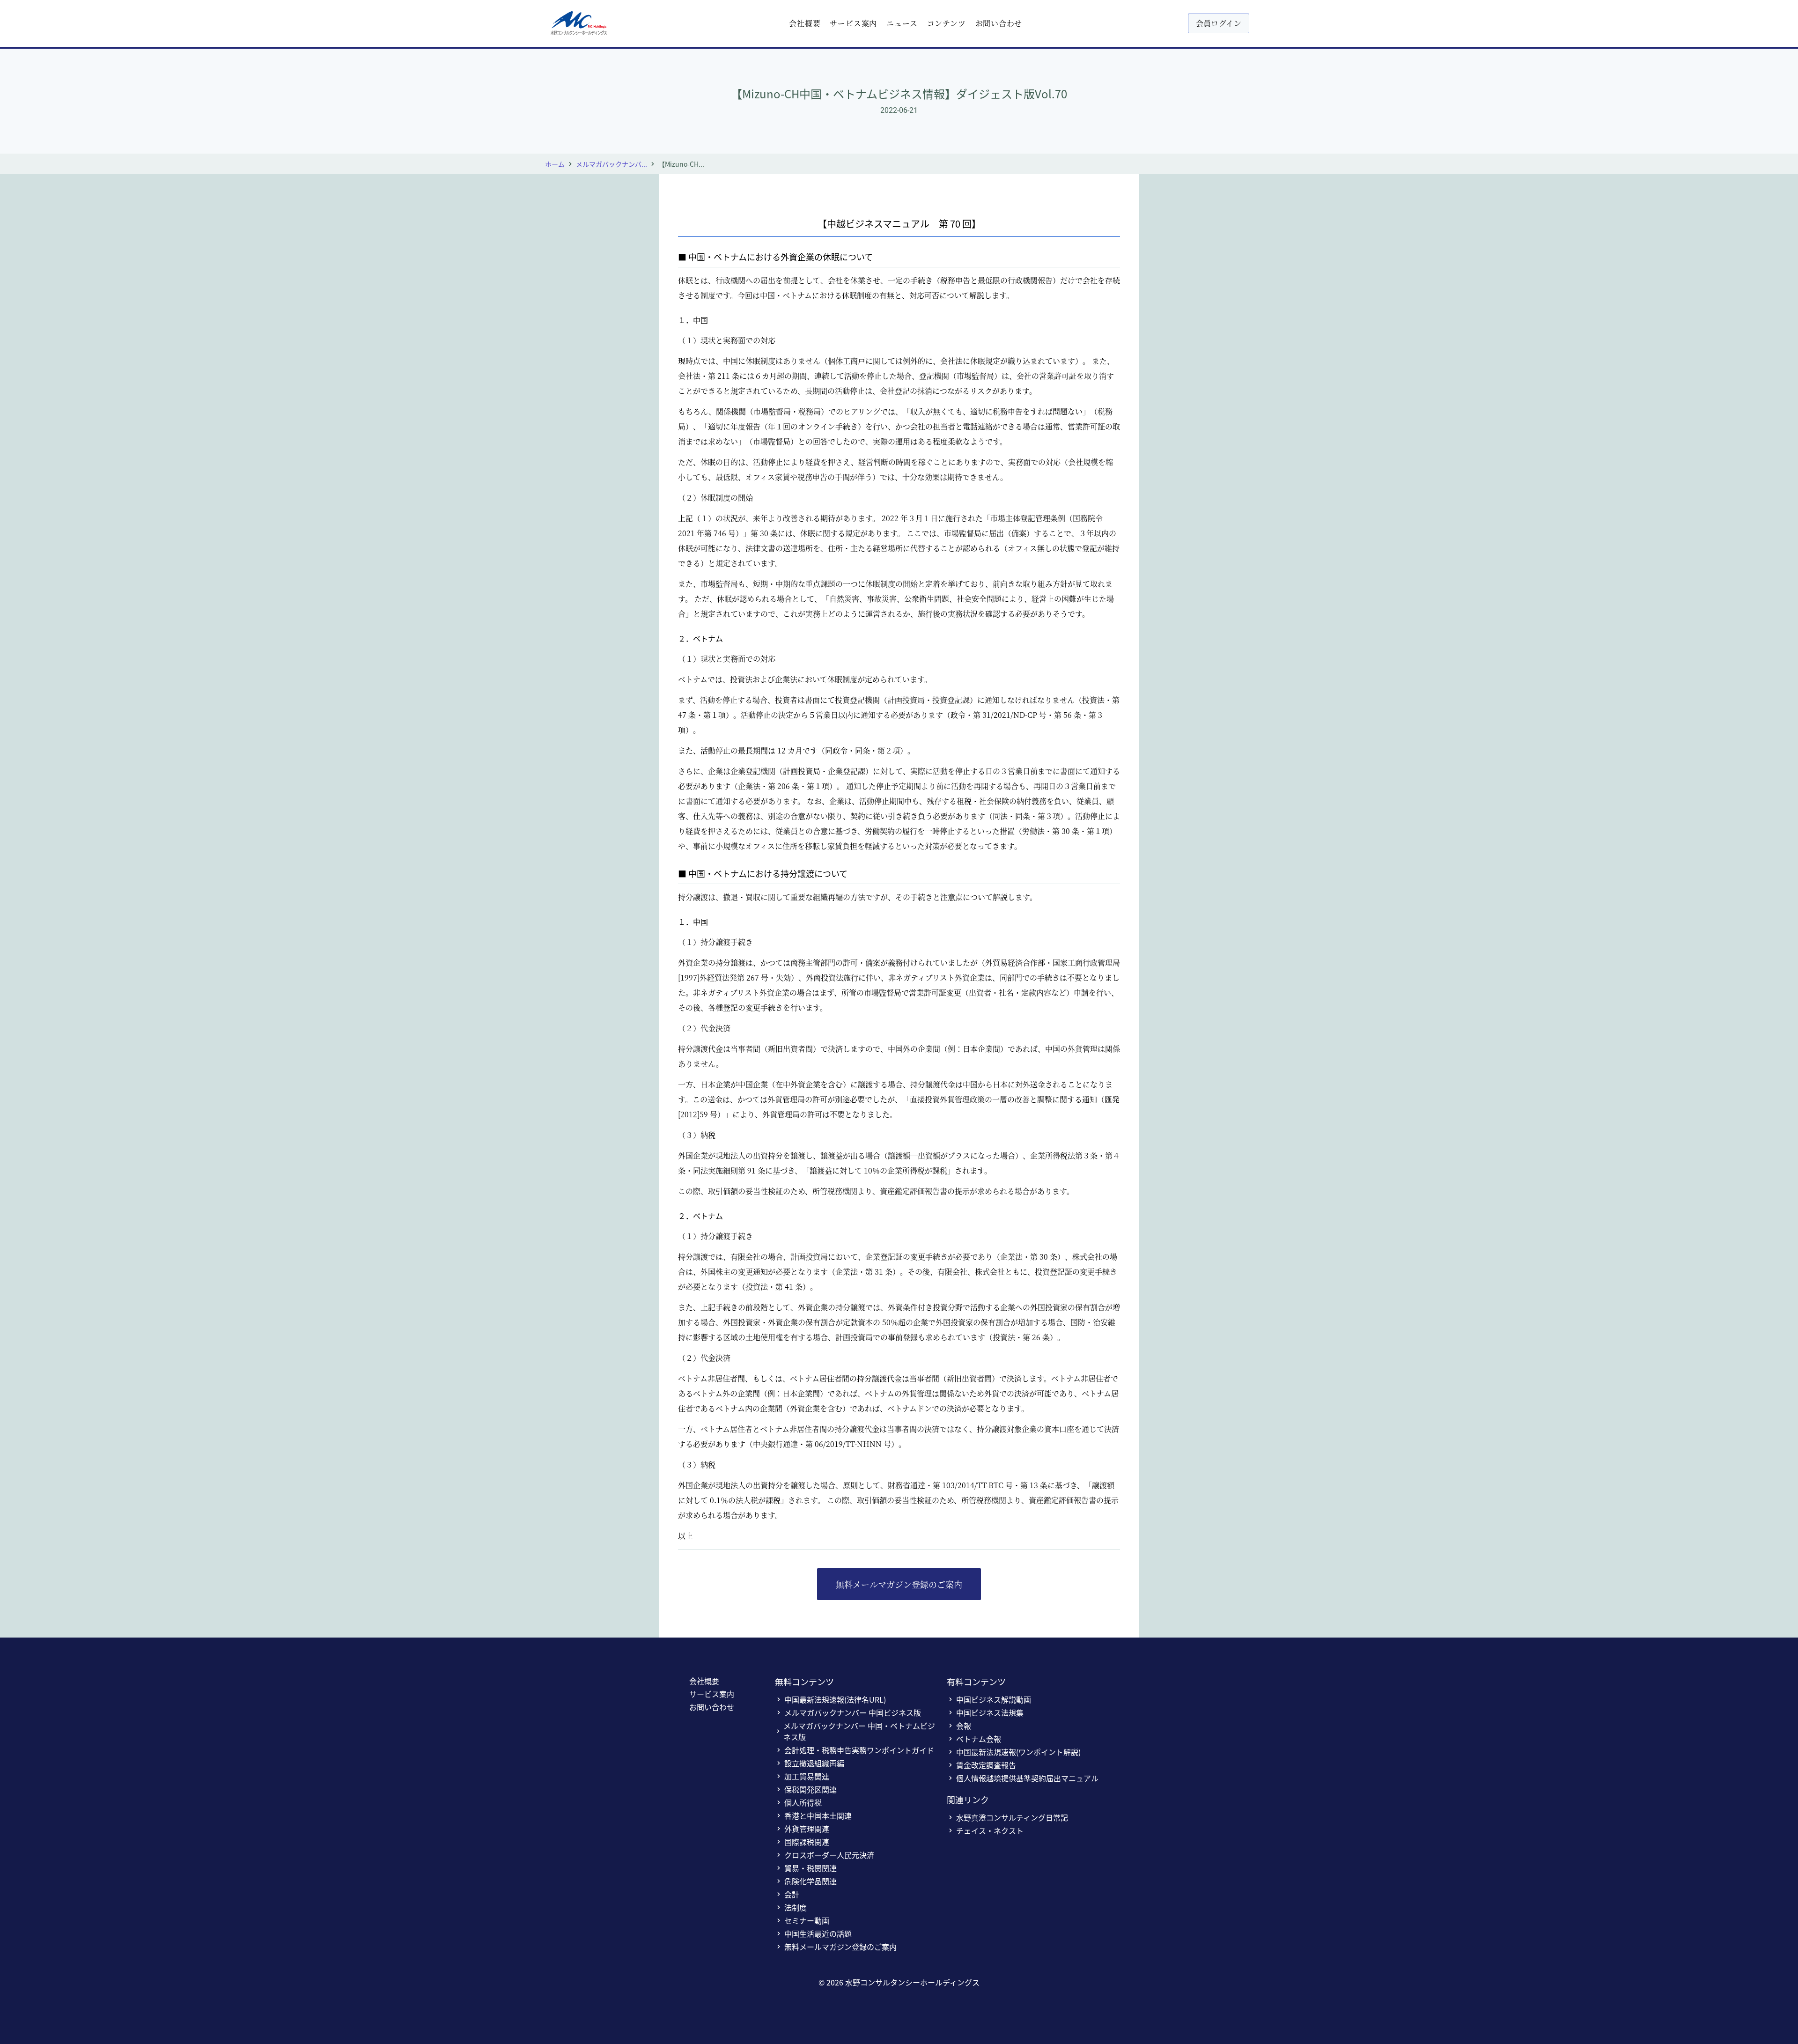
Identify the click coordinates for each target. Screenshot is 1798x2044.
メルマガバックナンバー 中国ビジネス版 (853, 1712)
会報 (964, 1726)
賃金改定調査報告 (986, 1765)
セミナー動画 (807, 1920)
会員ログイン (1219, 23)
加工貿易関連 (807, 1776)
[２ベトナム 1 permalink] (673, 1208)
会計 (792, 1894)
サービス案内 (853, 23)
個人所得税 (803, 1802)
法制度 (796, 1907)
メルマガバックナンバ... (612, 164)
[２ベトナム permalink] (673, 631)
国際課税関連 (807, 1842)
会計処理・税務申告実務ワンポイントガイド (859, 1750)
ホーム (555, 164)
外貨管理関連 (807, 1829)
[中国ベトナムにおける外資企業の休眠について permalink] (673, 250)
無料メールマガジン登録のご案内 (899, 1584)
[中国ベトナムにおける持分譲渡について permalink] (673, 867)
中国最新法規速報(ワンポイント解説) (1018, 1752)
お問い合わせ (999, 23)
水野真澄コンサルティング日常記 (1012, 1817)
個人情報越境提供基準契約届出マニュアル (1027, 1778)
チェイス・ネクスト (990, 1830)
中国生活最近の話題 (818, 1933)
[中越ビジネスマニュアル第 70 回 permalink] (673, 215)
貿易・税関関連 (811, 1868)
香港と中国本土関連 (818, 1815)
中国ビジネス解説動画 (994, 1699)
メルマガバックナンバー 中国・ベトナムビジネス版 (859, 1731)
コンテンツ (947, 23)
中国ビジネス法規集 (990, 1712)
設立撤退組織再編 (814, 1763)
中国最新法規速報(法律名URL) (835, 1699)
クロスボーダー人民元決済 (829, 1855)
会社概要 (805, 23)
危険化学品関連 (811, 1881)
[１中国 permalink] (673, 312)
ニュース (902, 23)
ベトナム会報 (979, 1739)
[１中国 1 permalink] (673, 914)
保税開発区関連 (811, 1789)
